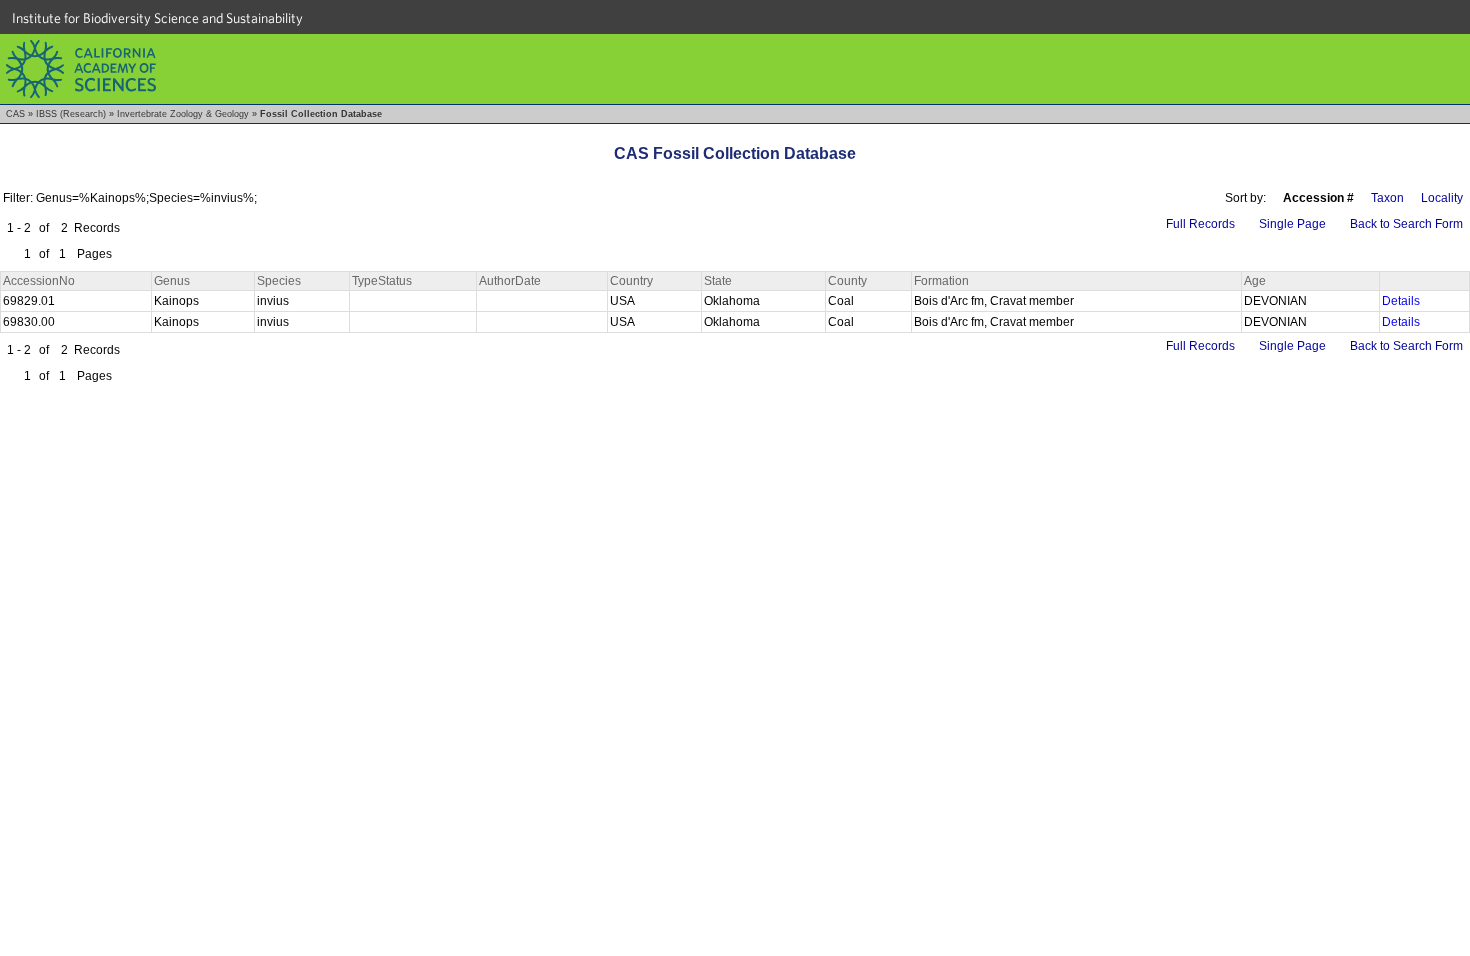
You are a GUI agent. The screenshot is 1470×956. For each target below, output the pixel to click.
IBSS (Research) (71, 114)
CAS (15, 114)
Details (1401, 301)
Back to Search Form (1406, 224)
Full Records (1200, 224)
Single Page (1292, 224)
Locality (1442, 198)
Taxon (1387, 198)
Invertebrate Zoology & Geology (183, 114)
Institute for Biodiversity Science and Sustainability (157, 18)
